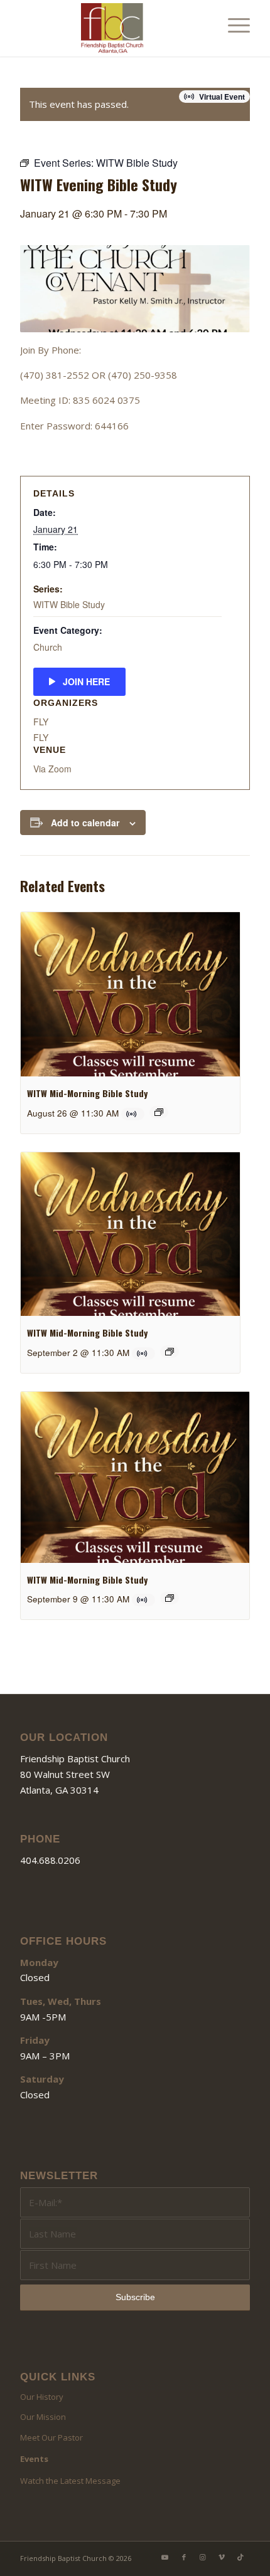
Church (48, 647)
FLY (41, 722)
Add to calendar (85, 823)
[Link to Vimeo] (222, 2557)
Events (34, 2459)
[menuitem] (233, 25)
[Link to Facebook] (184, 2557)
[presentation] (130, 994)
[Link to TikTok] (240, 2557)
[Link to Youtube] (165, 2557)
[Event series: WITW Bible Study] (159, 1112)
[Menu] (233, 25)
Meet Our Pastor (51, 2437)
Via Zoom (52, 769)
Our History (42, 2397)
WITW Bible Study (69, 604)
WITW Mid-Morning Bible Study (87, 1093)
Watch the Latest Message (70, 2481)
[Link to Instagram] (203, 2557)
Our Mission (43, 2417)
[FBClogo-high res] (112, 28)
